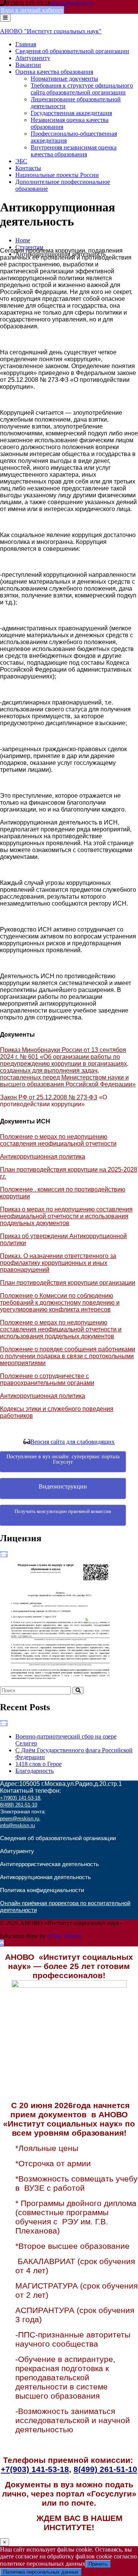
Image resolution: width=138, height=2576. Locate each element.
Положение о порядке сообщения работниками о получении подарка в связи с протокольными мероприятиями (68, 1356)
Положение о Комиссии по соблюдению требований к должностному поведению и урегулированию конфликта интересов (60, 1303)
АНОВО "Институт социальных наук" (51, 31)
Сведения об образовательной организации (72, 51)
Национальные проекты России (57, 175)
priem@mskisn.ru (72, 3)
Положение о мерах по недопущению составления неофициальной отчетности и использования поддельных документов (61, 1329)
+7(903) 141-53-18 (20, 1798)
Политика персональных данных (41, 2572)
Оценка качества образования (54, 72)
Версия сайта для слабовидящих (72, 1442)
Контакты (28, 168)
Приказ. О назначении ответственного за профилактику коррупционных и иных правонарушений (58, 1263)
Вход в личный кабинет (32, 10)
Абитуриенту (33, 58)
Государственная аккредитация (71, 113)
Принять (98, 2564)
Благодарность (34, 1771)
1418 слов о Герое (39, 1764)
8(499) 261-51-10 (19, 1805)
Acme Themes (64, 1936)
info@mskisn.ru (17, 1825)
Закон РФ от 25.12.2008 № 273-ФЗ (49, 1097)
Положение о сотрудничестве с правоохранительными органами (47, 1379)
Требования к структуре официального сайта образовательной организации (82, 89)
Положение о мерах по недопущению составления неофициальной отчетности (58, 1140)
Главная (26, 44)
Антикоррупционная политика (43, 1157)
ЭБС (21, 161)
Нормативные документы (64, 79)
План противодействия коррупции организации (68, 1283)
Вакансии (28, 65)
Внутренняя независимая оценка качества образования (74, 151)
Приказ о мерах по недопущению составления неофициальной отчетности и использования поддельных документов (66, 1216)
